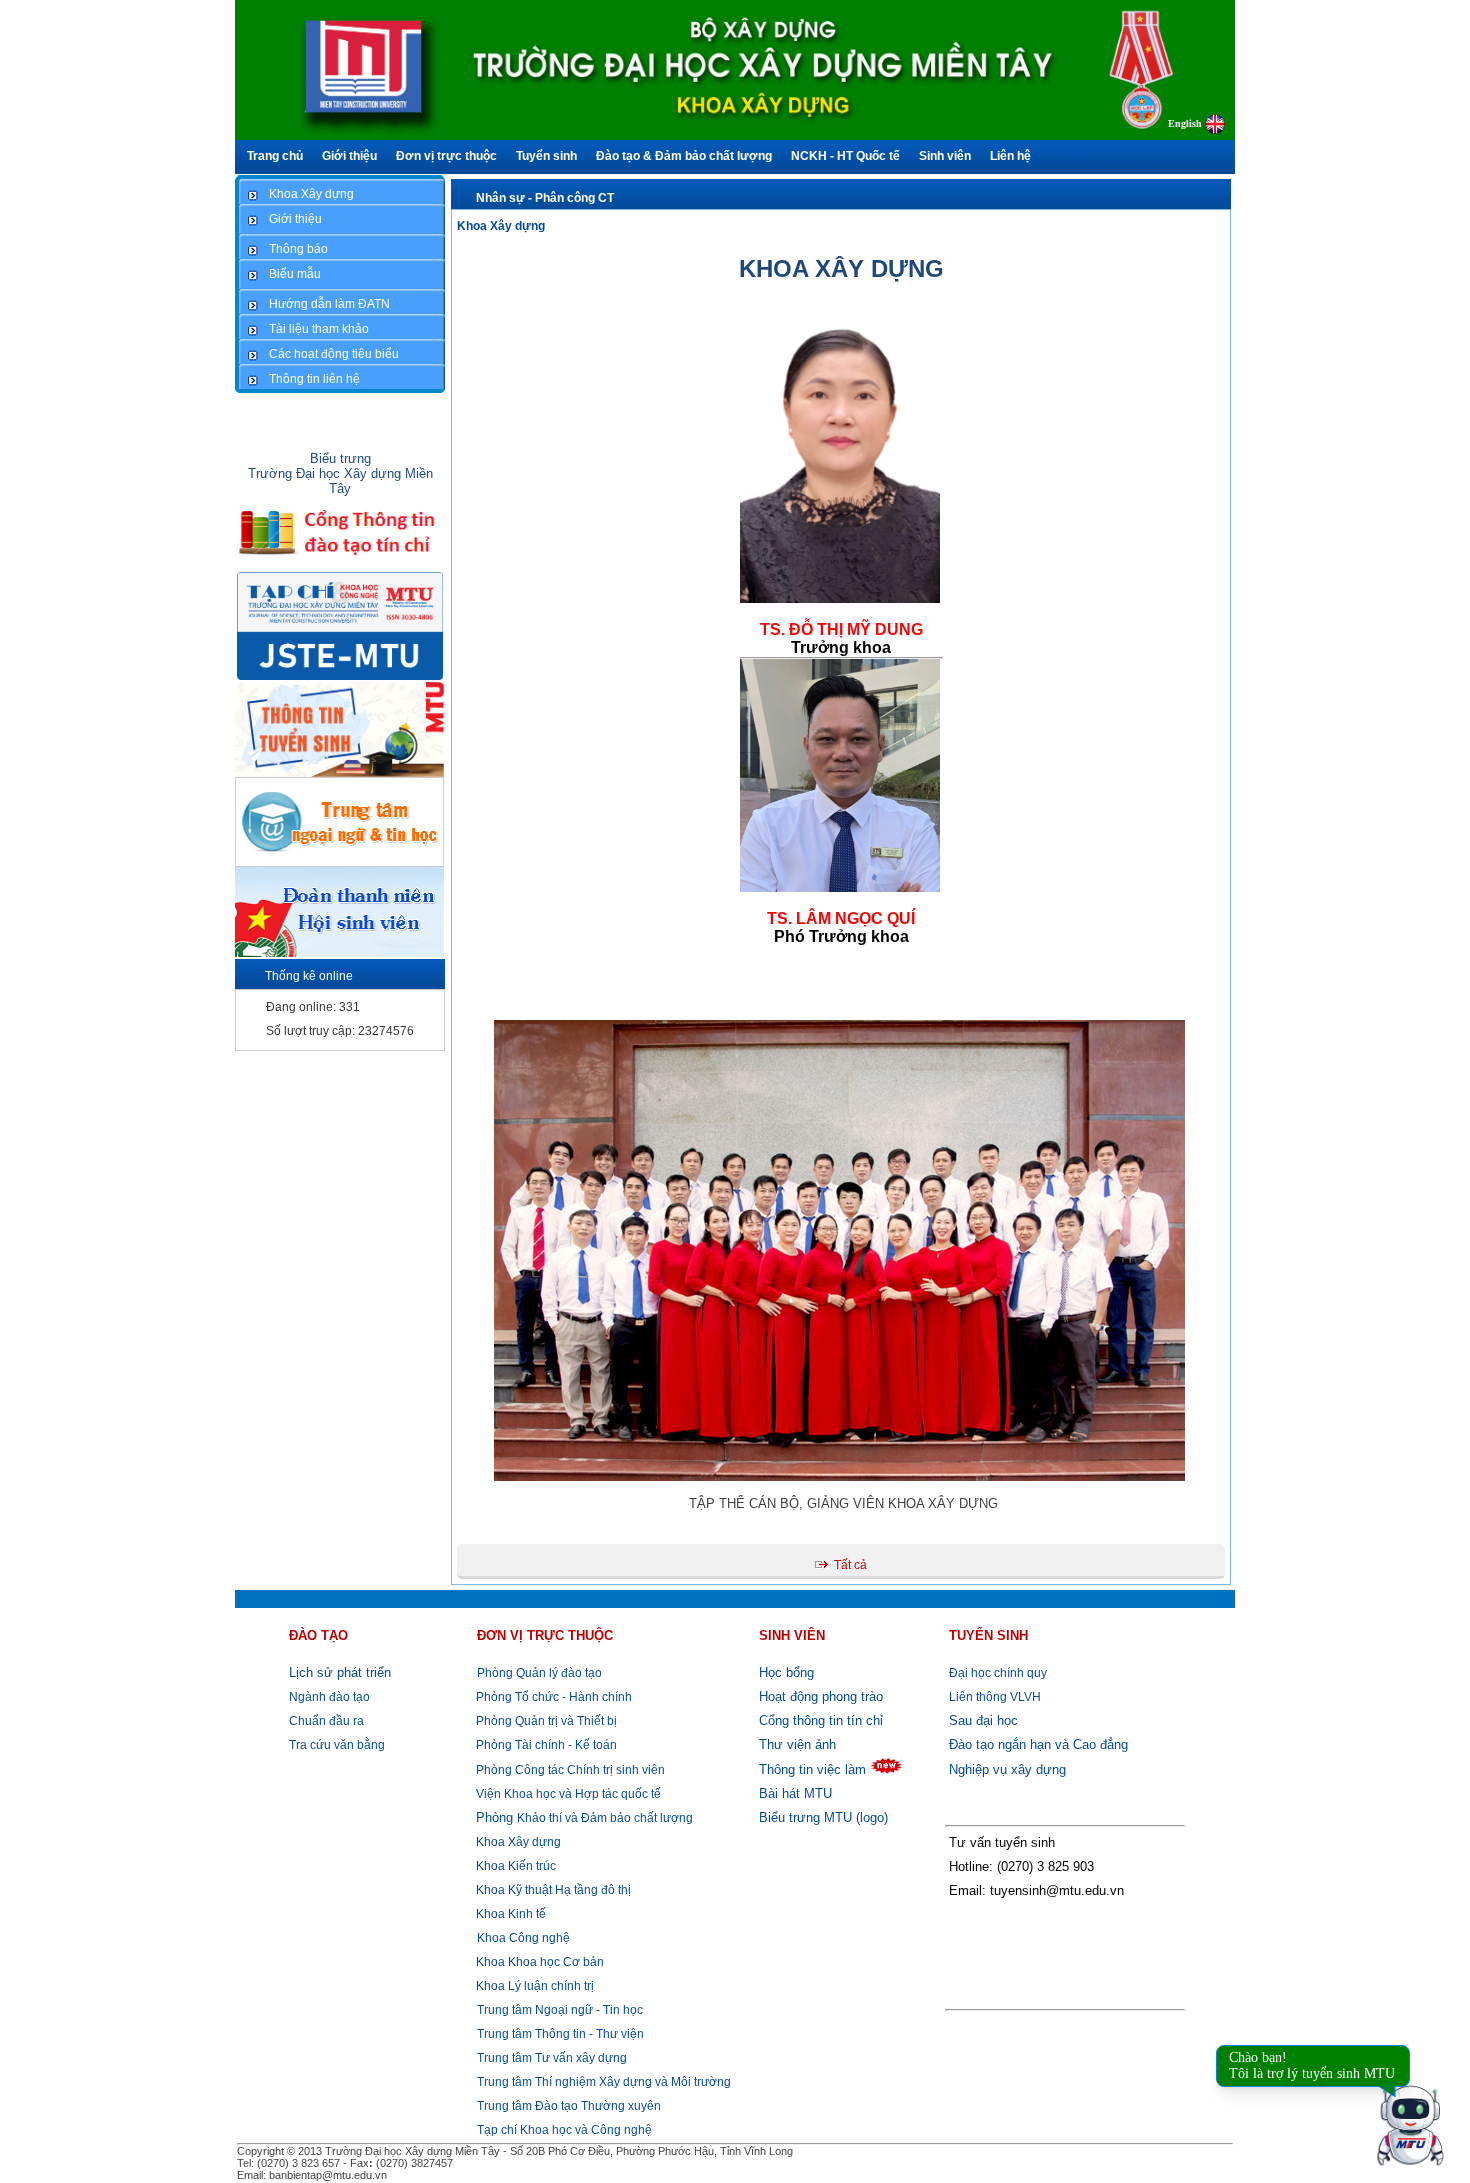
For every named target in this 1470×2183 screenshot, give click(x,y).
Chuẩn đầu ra (326, 1721)
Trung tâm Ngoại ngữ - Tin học (560, 2010)
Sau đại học (983, 1720)
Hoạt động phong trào (821, 1696)
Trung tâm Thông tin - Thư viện (560, 2034)
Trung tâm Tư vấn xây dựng (552, 2058)
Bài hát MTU (795, 1793)
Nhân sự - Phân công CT (545, 198)
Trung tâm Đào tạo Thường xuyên (569, 2106)
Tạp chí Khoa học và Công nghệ (564, 2130)
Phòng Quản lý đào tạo (539, 1673)
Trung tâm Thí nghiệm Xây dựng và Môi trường (604, 2082)
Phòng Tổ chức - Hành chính (552, 1697)
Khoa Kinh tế (509, 1914)
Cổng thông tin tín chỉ (821, 1720)
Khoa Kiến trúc (514, 1866)
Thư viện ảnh (797, 1744)
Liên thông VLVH (995, 1697)
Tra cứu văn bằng (337, 1745)
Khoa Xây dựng (501, 226)
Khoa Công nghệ (523, 1938)
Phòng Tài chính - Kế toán (545, 1745)
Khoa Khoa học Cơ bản (538, 1962)
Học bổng (786, 1672)
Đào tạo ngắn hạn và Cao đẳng (1038, 1744)
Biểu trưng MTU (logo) (823, 1817)
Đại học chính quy (998, 1673)
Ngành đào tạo (329, 1697)
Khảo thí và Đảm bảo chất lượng (584, 1818)
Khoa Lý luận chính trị (533, 1986)
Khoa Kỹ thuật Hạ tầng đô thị (552, 1890)
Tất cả (850, 1565)
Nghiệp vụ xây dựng (1007, 1769)
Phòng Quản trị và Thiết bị (545, 1721)
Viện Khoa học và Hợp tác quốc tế (567, 1794)
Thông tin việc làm (812, 1769)
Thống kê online (309, 976)
